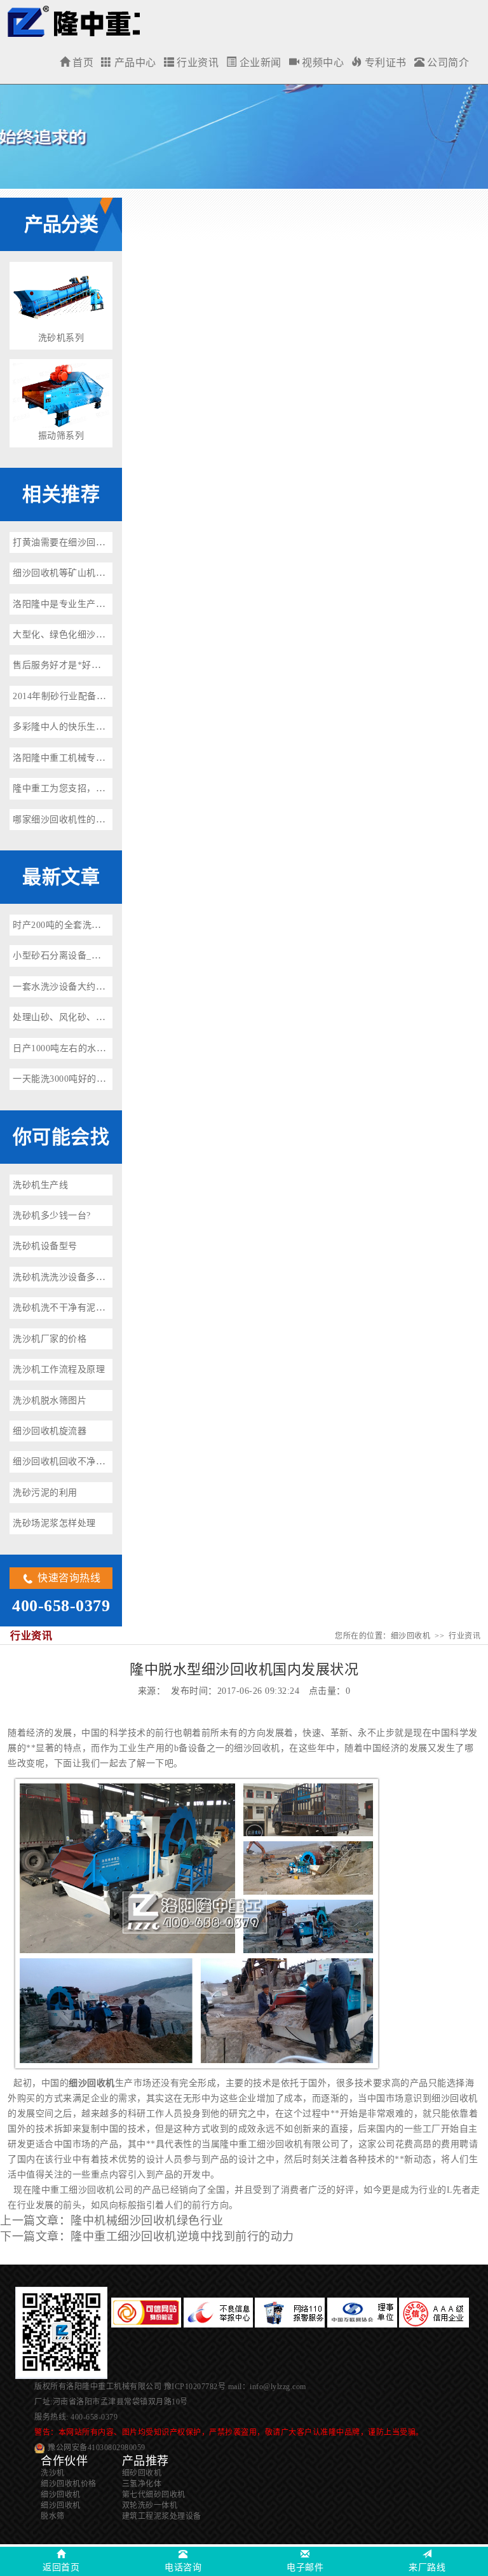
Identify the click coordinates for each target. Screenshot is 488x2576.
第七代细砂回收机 (154, 2495)
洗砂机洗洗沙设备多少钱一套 (73, 1277)
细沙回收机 (73, 21)
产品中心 (134, 63)
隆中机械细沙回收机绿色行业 (147, 2221)
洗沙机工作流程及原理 (59, 1369)
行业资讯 (197, 63)
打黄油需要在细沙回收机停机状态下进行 (96, 542)
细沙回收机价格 (69, 2484)
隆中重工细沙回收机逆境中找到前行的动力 (182, 2237)
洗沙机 (53, 2473)
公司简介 (447, 63)
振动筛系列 (61, 436)
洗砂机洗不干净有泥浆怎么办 (73, 1308)
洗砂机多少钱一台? (52, 1216)
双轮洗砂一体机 (150, 2505)
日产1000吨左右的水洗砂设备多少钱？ (91, 1048)
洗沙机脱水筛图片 (50, 1400)
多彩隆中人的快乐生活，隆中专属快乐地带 (100, 727)
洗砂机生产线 (40, 1185)
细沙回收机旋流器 (50, 1431)
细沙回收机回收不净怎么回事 (73, 1462)
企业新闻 (259, 63)
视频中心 (322, 63)
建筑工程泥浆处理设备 (162, 2516)
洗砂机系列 (61, 338)
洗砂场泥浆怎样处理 (54, 1523)
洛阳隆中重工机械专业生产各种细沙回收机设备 (110, 758)
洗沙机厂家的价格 (50, 1339)
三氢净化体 (142, 2484)
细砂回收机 (142, 2473)
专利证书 (384, 63)
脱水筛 (53, 2516)
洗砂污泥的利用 (45, 1493)
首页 (82, 63)
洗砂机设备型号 (45, 1246)
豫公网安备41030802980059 (97, 2448)
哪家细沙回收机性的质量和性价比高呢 (91, 820)
